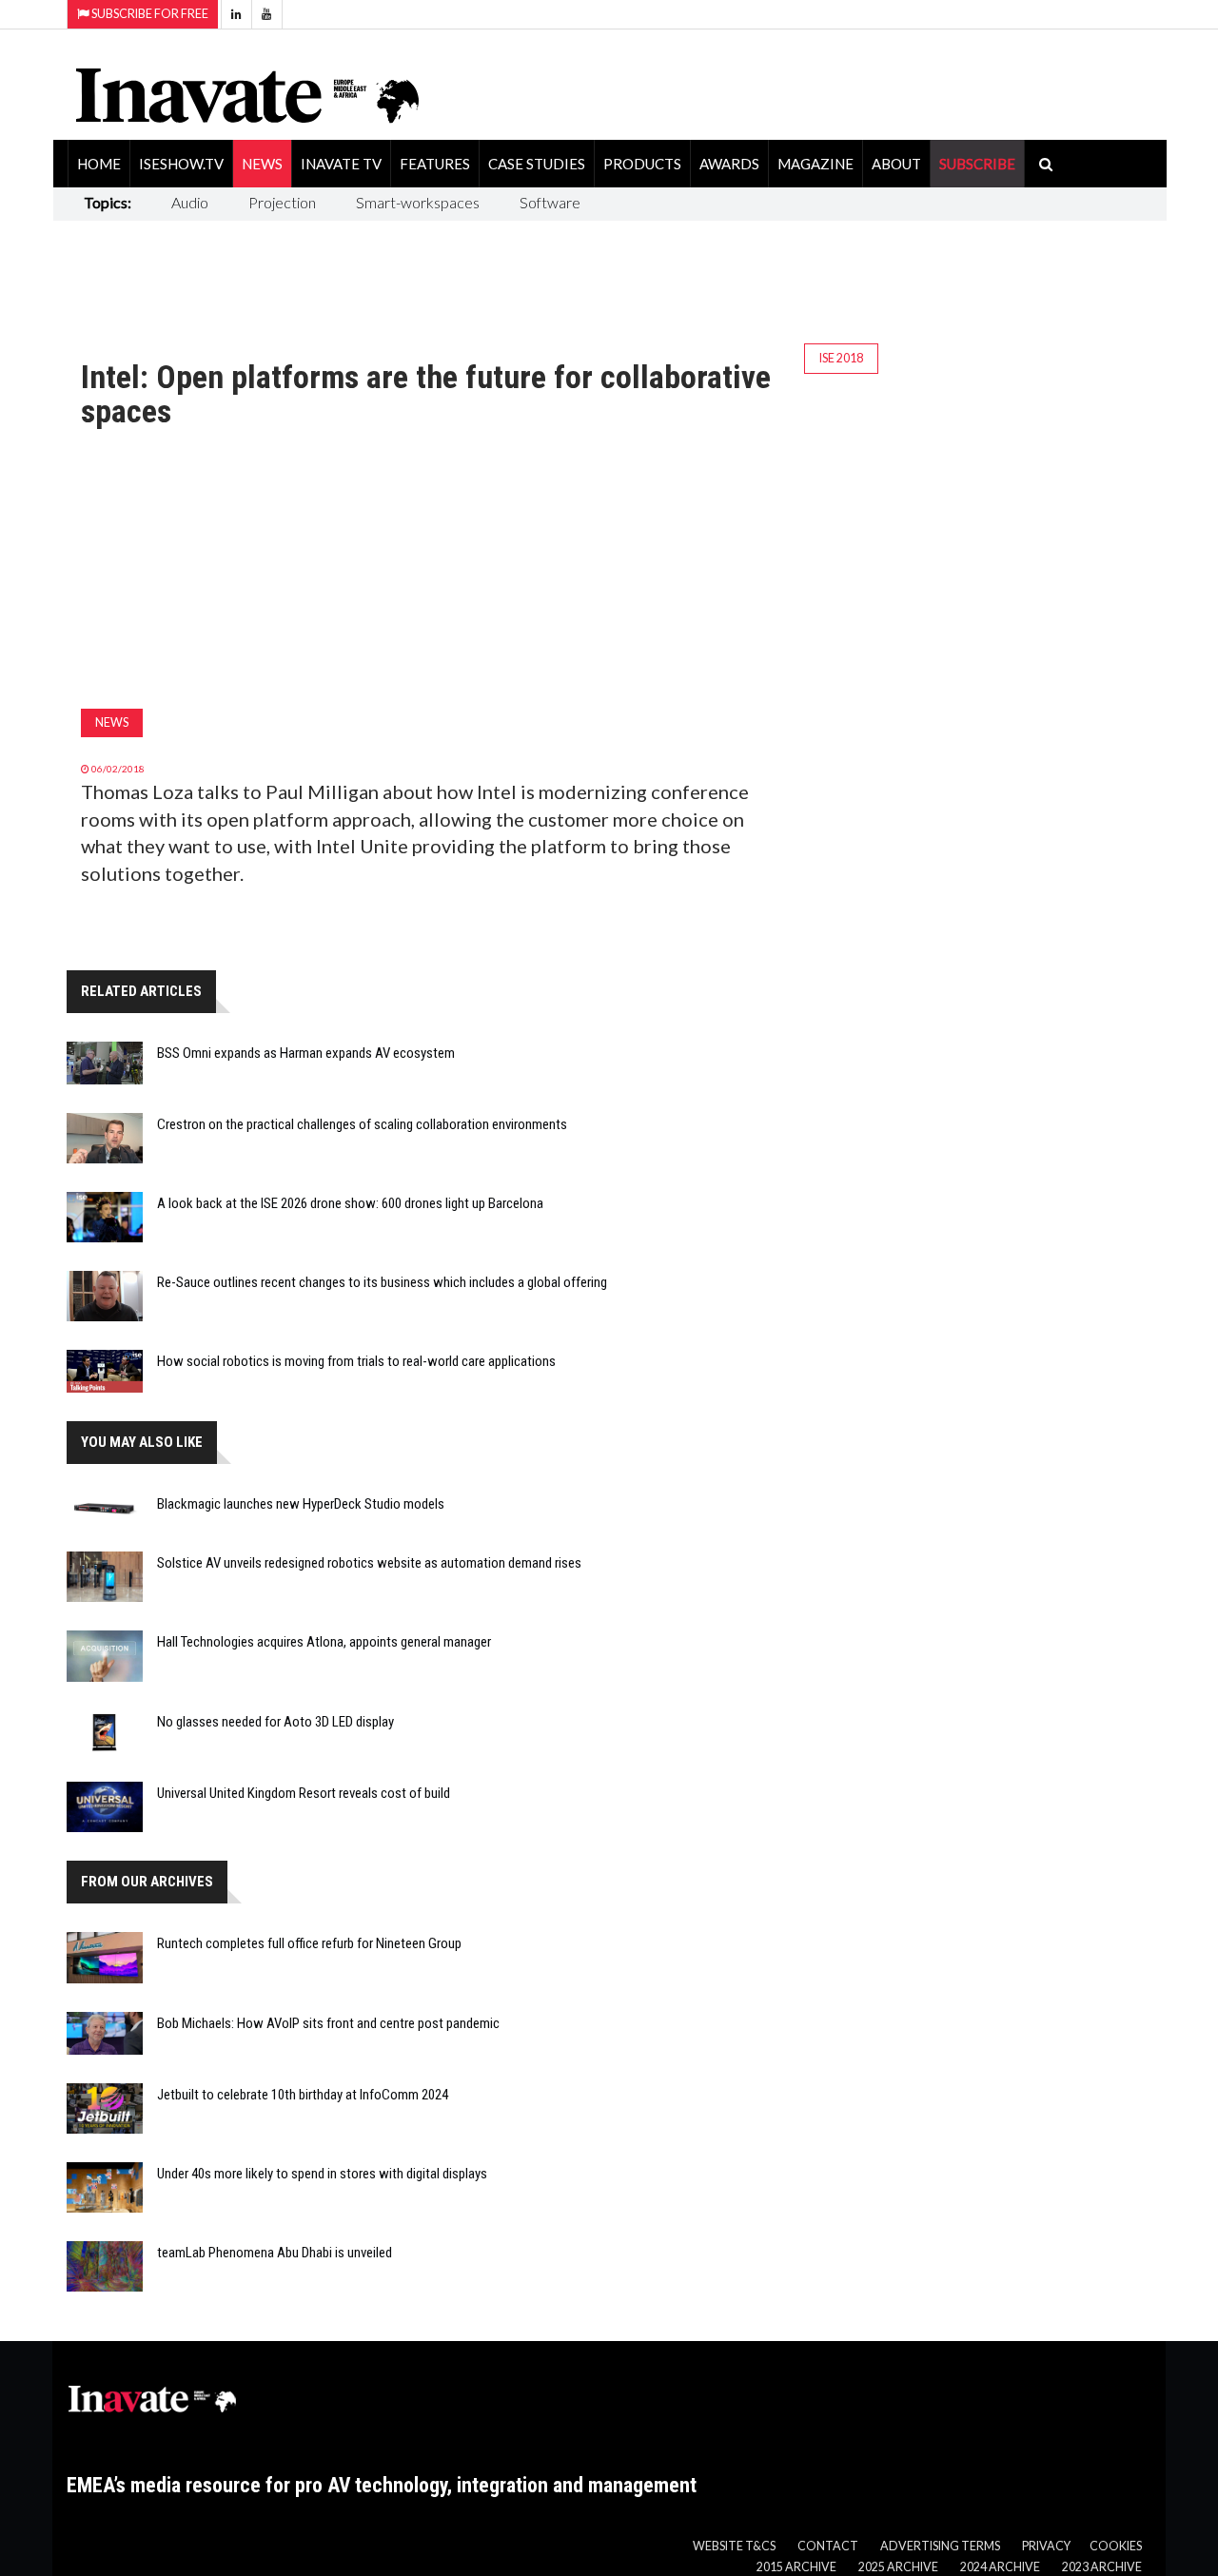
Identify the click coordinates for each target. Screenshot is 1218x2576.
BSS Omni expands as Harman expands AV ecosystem (306, 1053)
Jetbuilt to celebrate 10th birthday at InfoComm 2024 (303, 2095)
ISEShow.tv (181, 164)
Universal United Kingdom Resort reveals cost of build (304, 1793)
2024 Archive (1000, 2567)
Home (99, 164)
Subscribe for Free (149, 14)
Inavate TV (341, 164)
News (262, 164)
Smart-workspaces (418, 202)
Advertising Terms (940, 2546)
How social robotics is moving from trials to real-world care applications (356, 1361)
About (896, 164)
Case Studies (537, 164)
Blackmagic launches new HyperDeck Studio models (301, 1504)
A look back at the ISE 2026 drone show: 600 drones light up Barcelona (350, 1203)
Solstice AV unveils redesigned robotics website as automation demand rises (369, 1563)
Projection (282, 202)
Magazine (815, 164)
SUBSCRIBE (977, 164)
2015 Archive (796, 2567)
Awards (729, 164)
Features (435, 164)
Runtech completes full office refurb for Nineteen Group (309, 1943)
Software (550, 202)
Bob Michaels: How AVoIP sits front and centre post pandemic (328, 2023)
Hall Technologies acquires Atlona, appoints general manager (324, 1642)
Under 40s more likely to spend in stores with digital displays (322, 2174)
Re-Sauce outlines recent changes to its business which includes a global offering (382, 1282)
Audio (190, 202)
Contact (828, 2546)
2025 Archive (898, 2567)
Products (642, 164)
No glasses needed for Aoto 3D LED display (275, 1722)
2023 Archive (1102, 2567)
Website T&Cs (734, 2546)
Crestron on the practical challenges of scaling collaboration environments (362, 1124)
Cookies (1116, 2546)
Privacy (1046, 2546)
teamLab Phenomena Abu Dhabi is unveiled (275, 2253)
